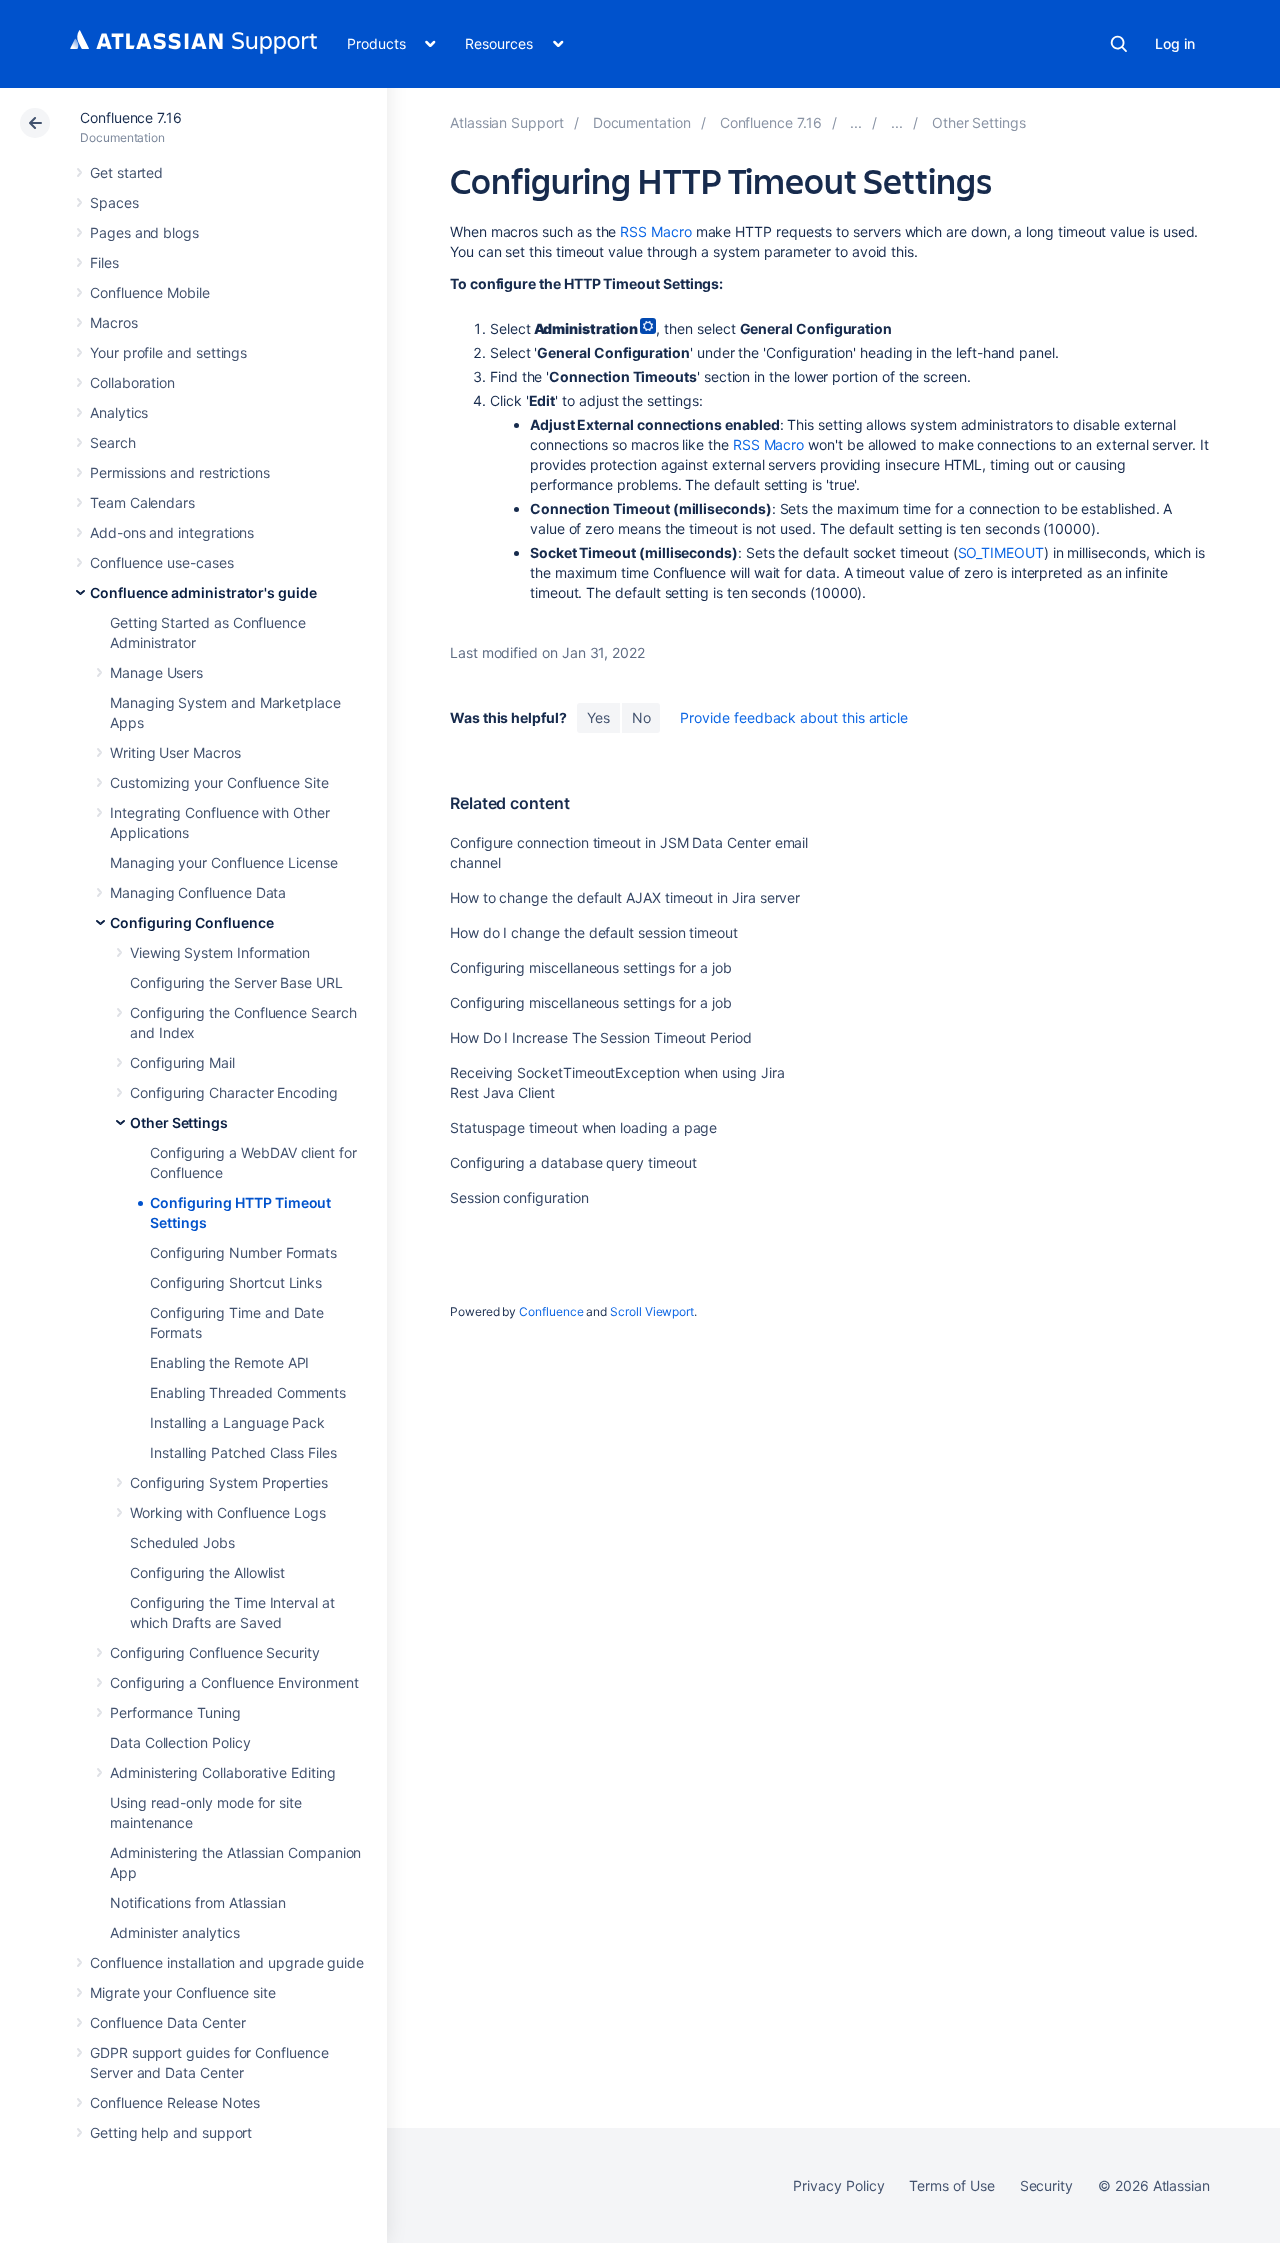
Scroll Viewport (652, 1311)
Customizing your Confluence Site (219, 782)
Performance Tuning (175, 1712)
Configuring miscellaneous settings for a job (591, 967)
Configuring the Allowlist (207, 1572)
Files (104, 262)
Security (1046, 2185)
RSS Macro (655, 231)
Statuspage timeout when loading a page (583, 1127)
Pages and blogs (144, 232)
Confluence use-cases (162, 562)
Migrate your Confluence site (183, 1992)
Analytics (119, 412)
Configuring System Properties (229, 1482)
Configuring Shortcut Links (236, 1282)
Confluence (551, 1311)
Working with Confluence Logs (228, 1512)
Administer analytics (175, 1932)
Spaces (114, 202)
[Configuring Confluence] (897, 122)
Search (1119, 44)
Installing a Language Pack (237, 1422)
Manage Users (156, 672)
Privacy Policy (838, 2185)
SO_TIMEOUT (1001, 552)
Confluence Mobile (150, 292)
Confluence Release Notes (175, 2102)
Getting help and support (171, 2132)
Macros (114, 322)
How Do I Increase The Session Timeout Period (601, 1037)
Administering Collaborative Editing (223, 1772)
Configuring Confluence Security (215, 1652)
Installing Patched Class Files (243, 1452)
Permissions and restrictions (180, 472)
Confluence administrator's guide (203, 592)
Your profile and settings (168, 352)
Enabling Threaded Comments (248, 1392)
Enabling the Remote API (229, 1362)
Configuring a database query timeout (573, 1162)
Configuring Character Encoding (234, 1092)
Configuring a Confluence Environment (234, 1682)
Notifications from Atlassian (198, 1902)
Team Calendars (142, 502)
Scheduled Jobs (182, 1542)
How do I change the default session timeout (594, 932)
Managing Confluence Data (198, 892)
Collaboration (132, 382)
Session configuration (519, 1197)
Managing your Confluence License (224, 862)
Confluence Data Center (167, 2022)
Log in (1175, 43)
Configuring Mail (182, 1062)
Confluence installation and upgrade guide (227, 1962)
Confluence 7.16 (131, 117)
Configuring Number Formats (243, 1252)
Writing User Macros (175, 752)
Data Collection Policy (180, 1742)
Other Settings (179, 1122)
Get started (126, 172)
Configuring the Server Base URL (236, 982)
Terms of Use (951, 2185)
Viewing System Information (220, 952)
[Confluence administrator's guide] (856, 122)
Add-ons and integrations (172, 532)
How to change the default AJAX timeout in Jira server (625, 897)
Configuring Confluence (191, 922)
